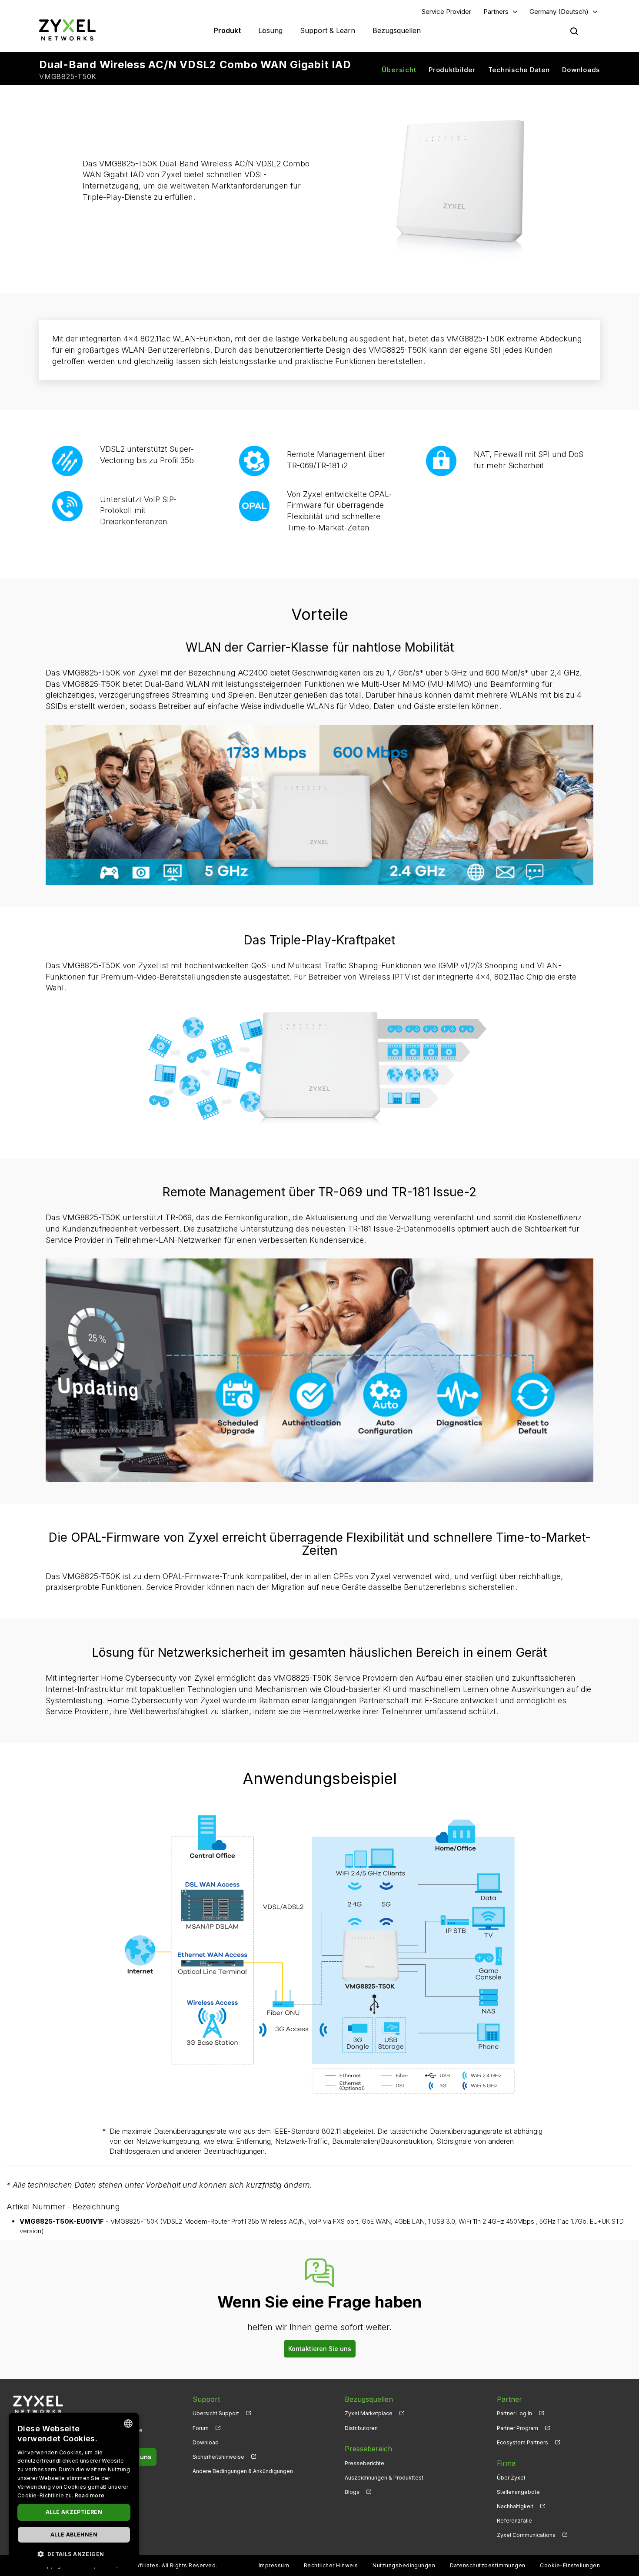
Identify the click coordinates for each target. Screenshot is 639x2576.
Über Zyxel (511, 2478)
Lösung (270, 30)
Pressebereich (368, 2449)
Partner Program (518, 2428)
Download (206, 2442)
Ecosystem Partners (523, 2442)
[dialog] (74, 2490)
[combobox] (128, 2424)
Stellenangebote (518, 2492)
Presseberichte (364, 2463)
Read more (90, 2495)
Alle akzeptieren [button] (74, 2512)
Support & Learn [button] (328, 30)
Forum (201, 2428)
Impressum (274, 2565)
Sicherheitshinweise (218, 2457)
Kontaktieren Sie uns (320, 2349)
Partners (496, 12)
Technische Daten (519, 70)
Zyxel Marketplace (369, 2413)
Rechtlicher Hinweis (331, 2565)
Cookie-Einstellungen (570, 2565)
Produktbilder (452, 70)
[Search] (574, 31)
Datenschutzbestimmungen (488, 2565)
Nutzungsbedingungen (404, 2565)
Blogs (352, 2492)
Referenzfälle (514, 2521)
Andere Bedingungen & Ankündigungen (243, 2471)
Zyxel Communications (526, 2535)
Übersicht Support (216, 2413)
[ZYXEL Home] (67, 30)
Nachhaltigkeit (515, 2506)
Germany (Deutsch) (559, 12)
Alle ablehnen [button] (74, 2535)
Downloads (581, 70)
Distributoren (361, 2428)
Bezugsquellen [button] (397, 30)
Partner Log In (514, 2413)
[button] (74, 2554)
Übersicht (399, 70)
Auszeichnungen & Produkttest (384, 2478)
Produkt (227, 30)
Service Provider (446, 12)
